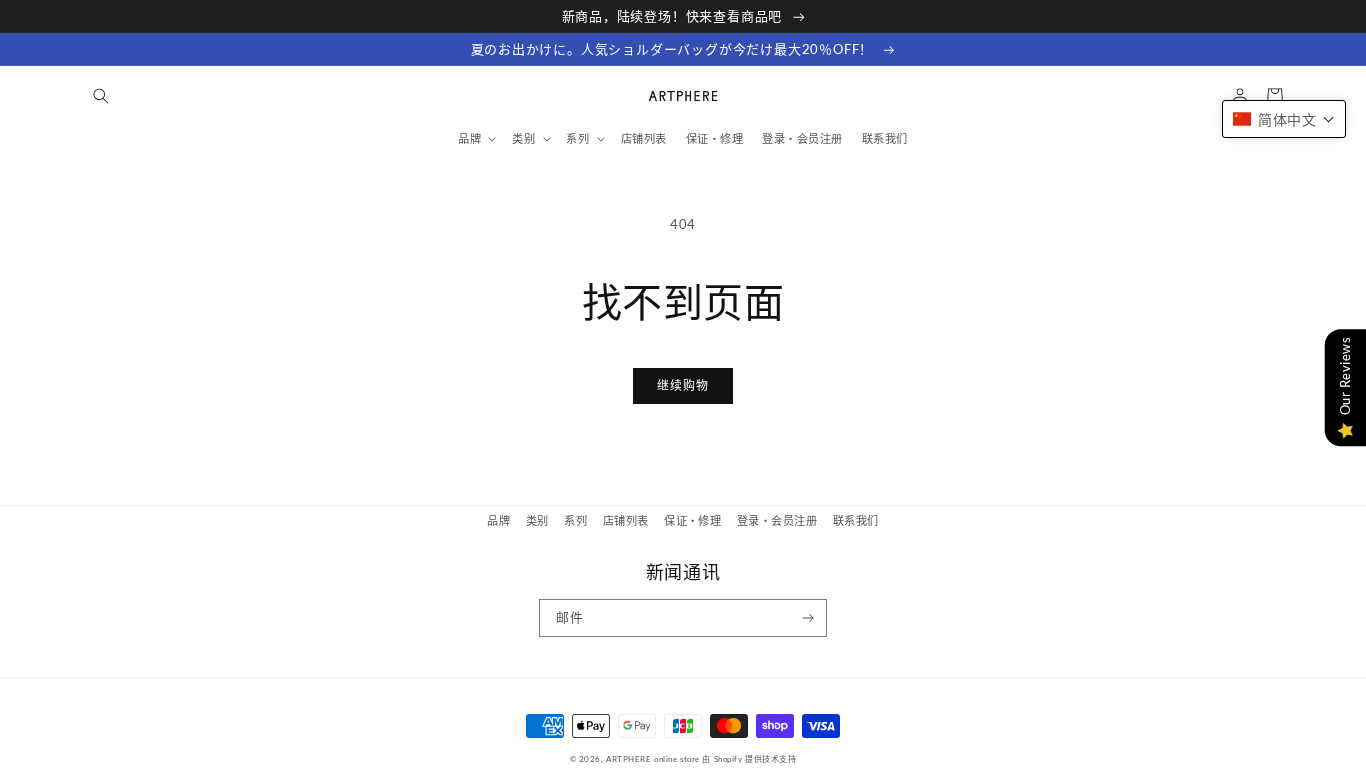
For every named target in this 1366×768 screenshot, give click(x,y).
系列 (575, 520)
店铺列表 (626, 520)
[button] (100, 95)
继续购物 (682, 385)
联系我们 (856, 520)
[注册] (808, 618)
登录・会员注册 (777, 520)
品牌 (498, 520)
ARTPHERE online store (653, 759)
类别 (537, 520)
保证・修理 (692, 520)
